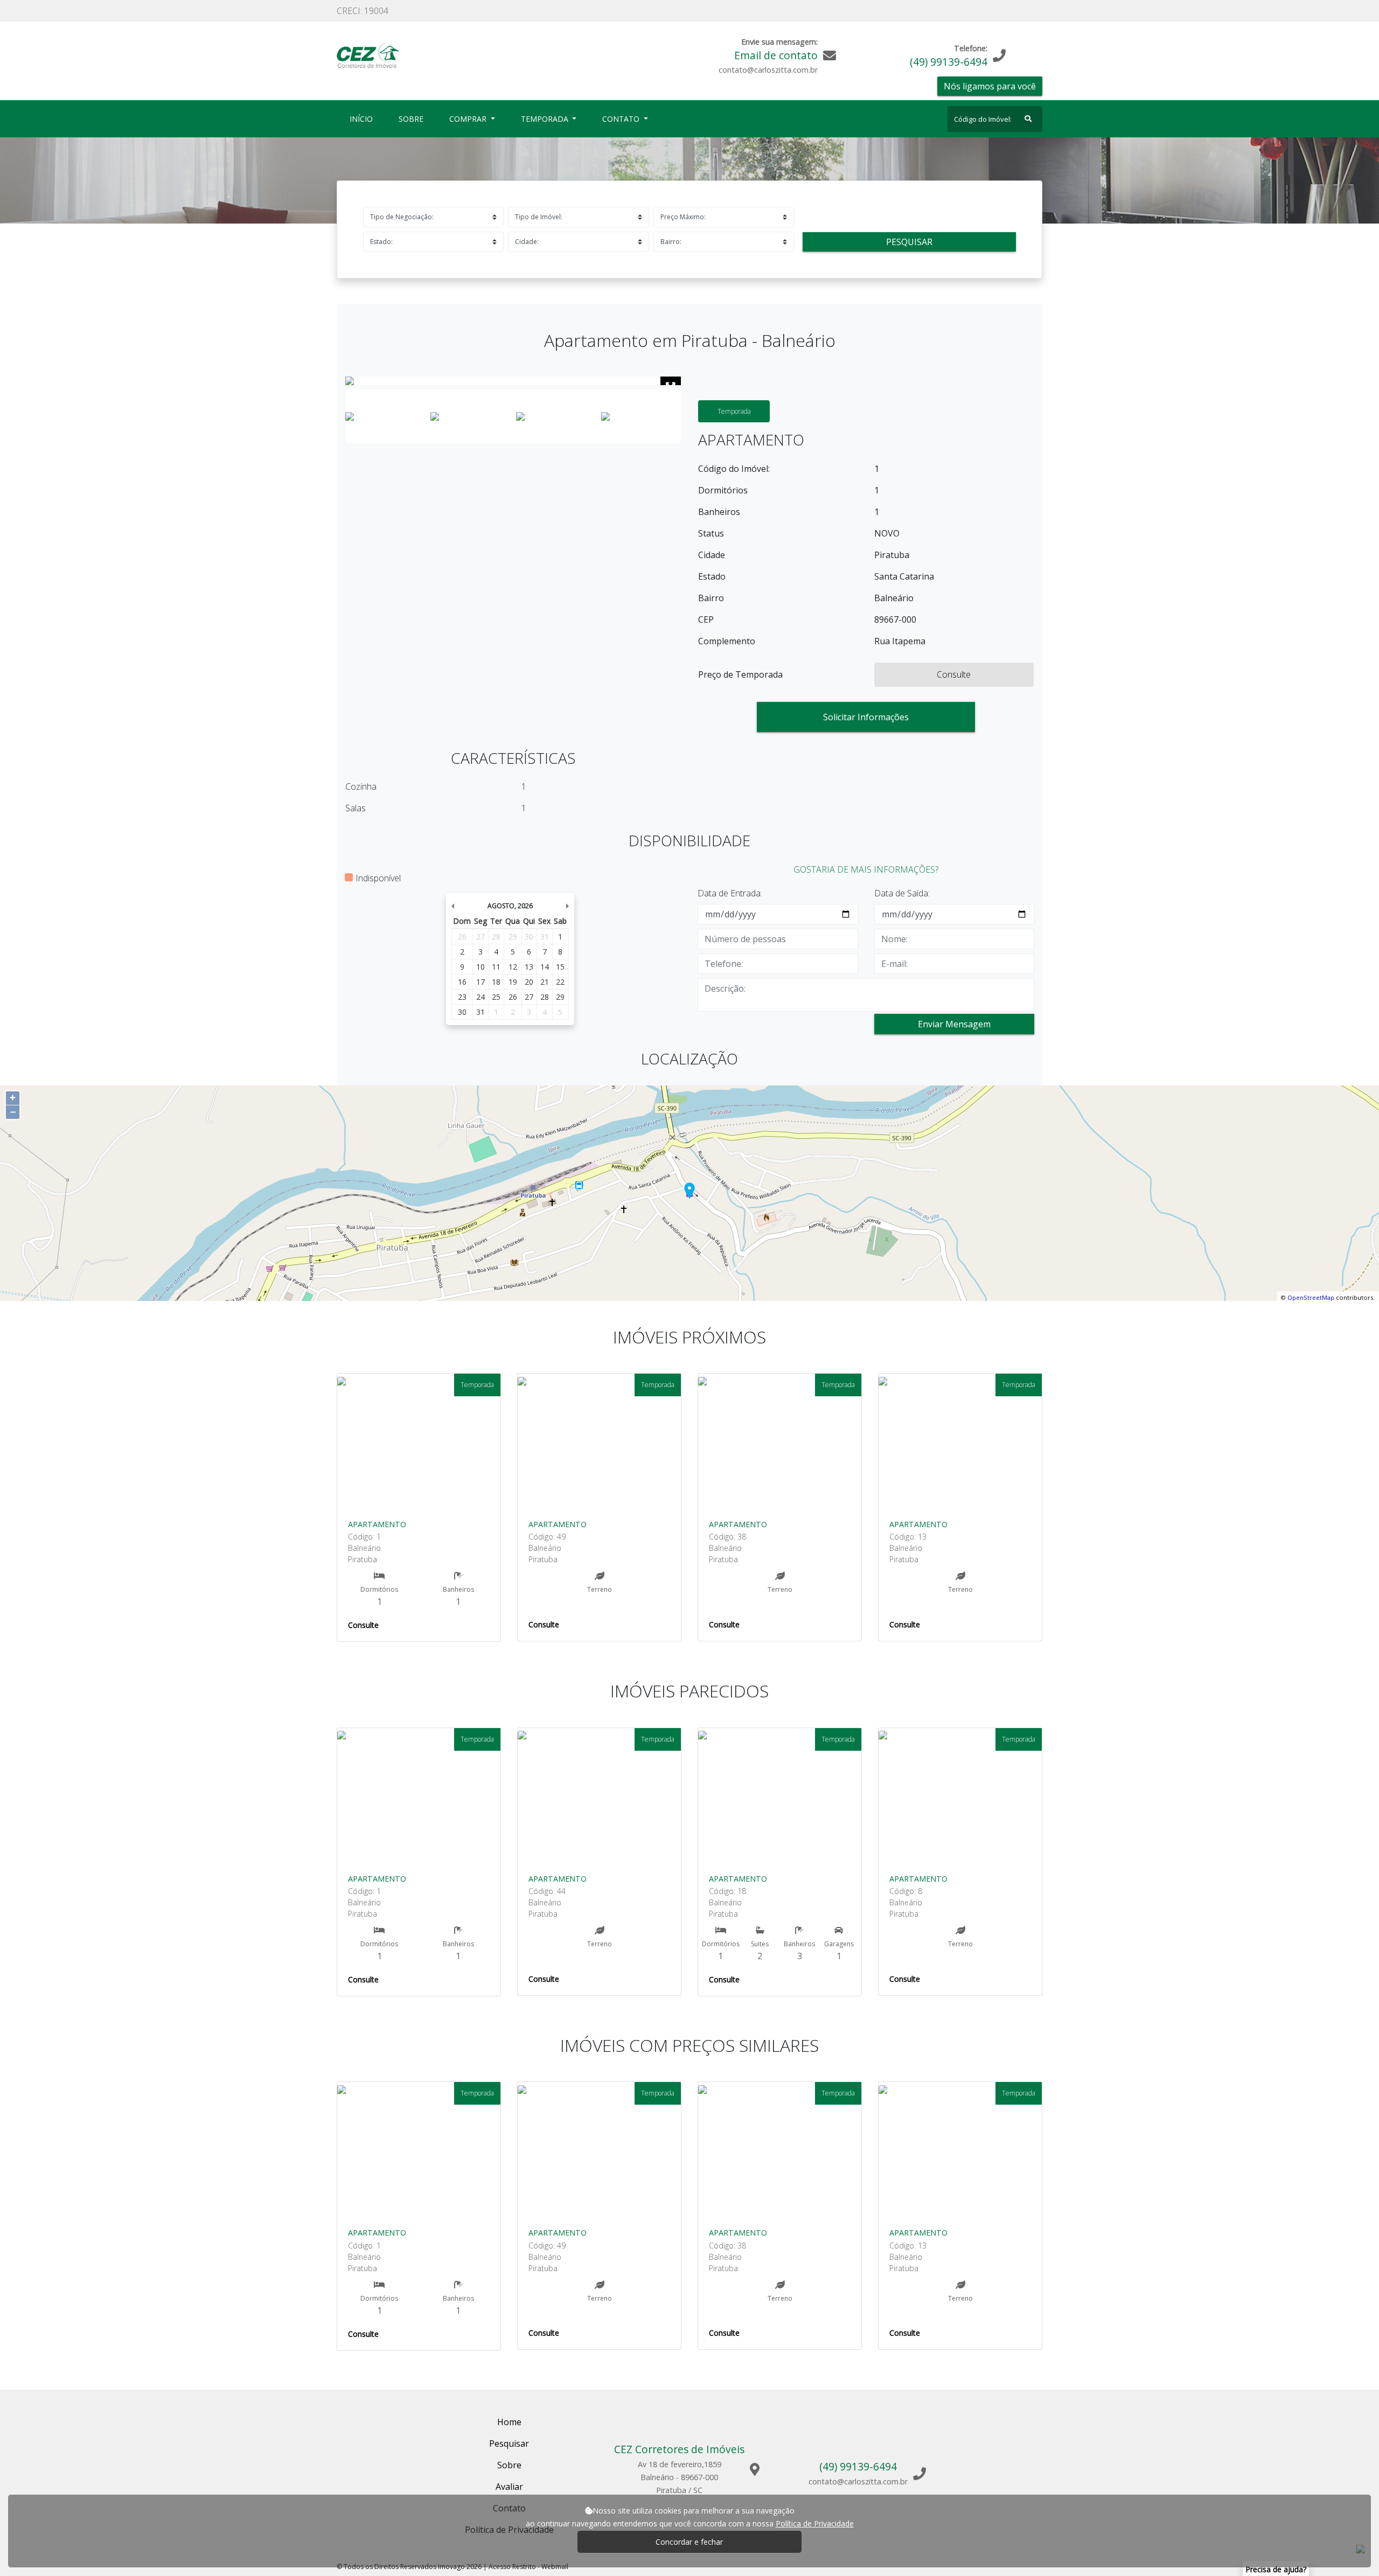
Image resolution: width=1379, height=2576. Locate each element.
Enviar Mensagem (954, 1024)
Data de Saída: (902, 893)
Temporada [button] (546, 119)
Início (363, 119)
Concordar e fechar (689, 2542)
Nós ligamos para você (990, 86)
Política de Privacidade (815, 2523)
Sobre (413, 119)
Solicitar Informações (866, 717)
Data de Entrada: (730, 893)
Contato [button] (622, 119)
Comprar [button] (469, 119)
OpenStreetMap (1311, 1297)
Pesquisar (909, 242)
